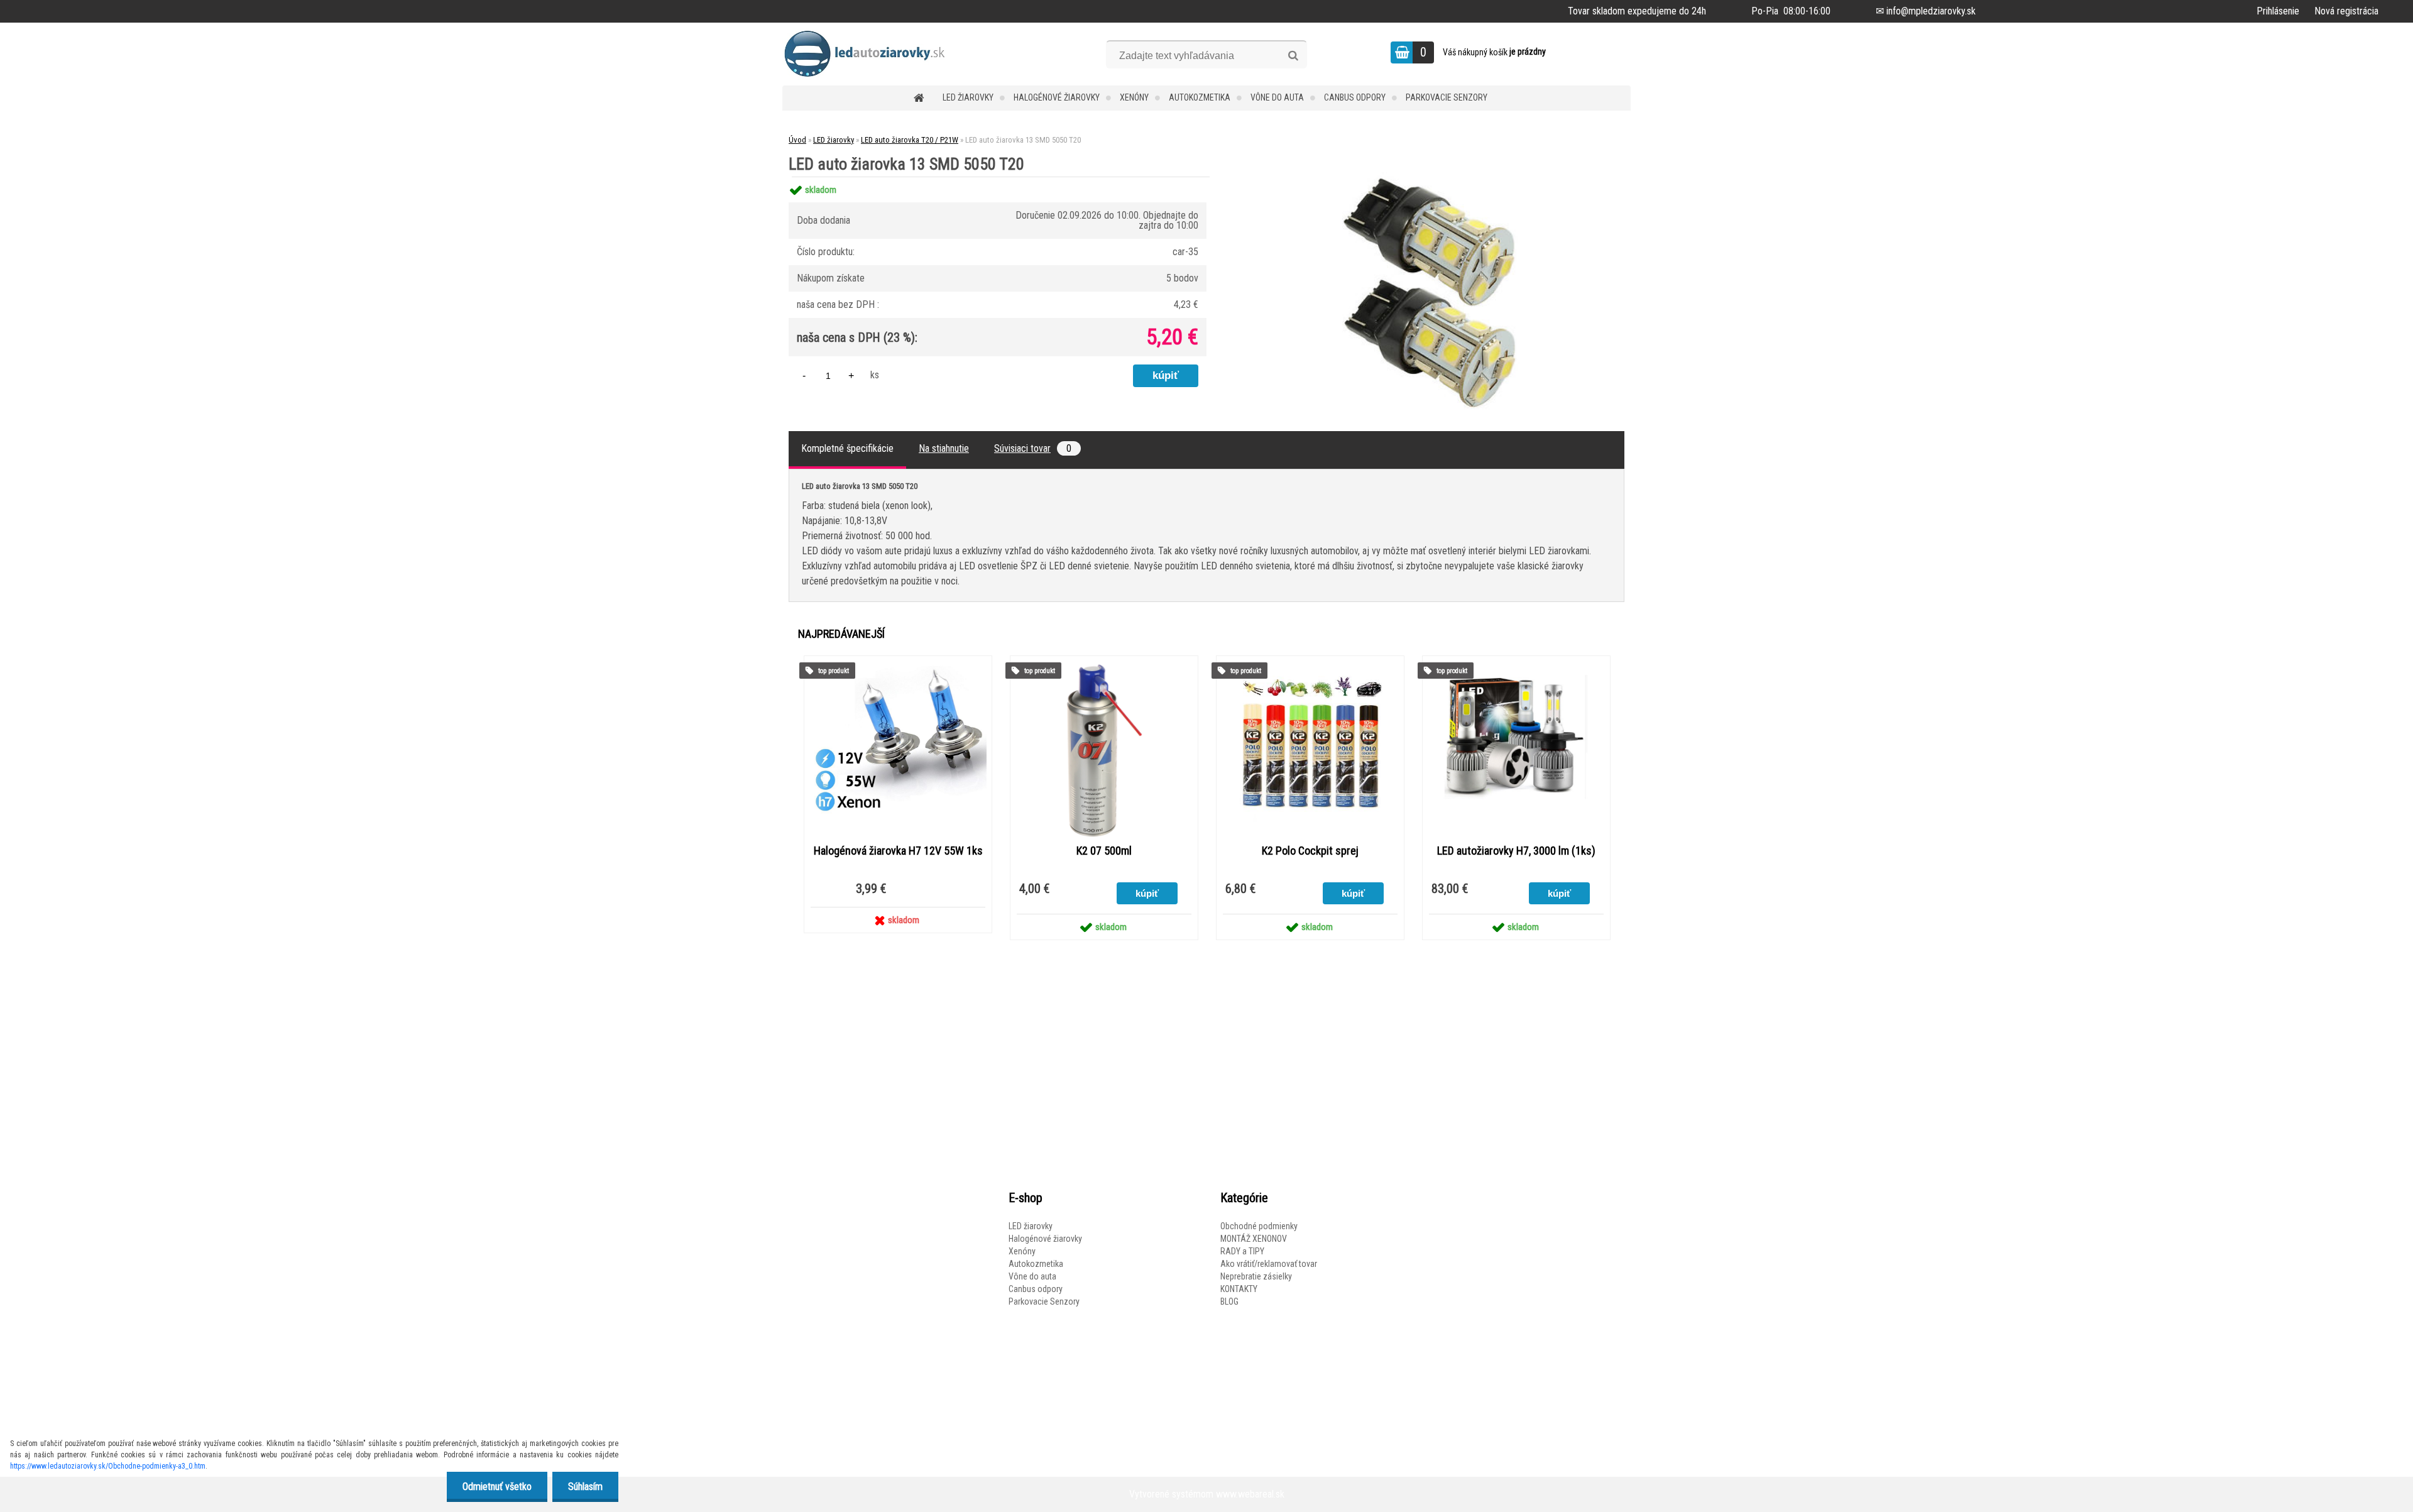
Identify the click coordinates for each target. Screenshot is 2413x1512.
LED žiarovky (968, 97)
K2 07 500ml (1104, 851)
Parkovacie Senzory (1447, 97)
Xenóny (1134, 97)
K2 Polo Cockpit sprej (1310, 851)
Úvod (797, 140)
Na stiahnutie (944, 448)
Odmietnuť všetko (497, 1487)
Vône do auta (1277, 97)
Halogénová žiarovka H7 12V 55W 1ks (898, 851)
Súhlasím (585, 1487)
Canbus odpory (1355, 97)
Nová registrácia (2346, 11)
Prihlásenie (2278, 11)
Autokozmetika (1200, 97)
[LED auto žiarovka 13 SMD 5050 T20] (1430, 177)
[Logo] (869, 54)
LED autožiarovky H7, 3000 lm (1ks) (1516, 851)
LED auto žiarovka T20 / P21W (910, 140)
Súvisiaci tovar (1033, 448)
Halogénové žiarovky (1057, 97)
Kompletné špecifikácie (847, 448)
